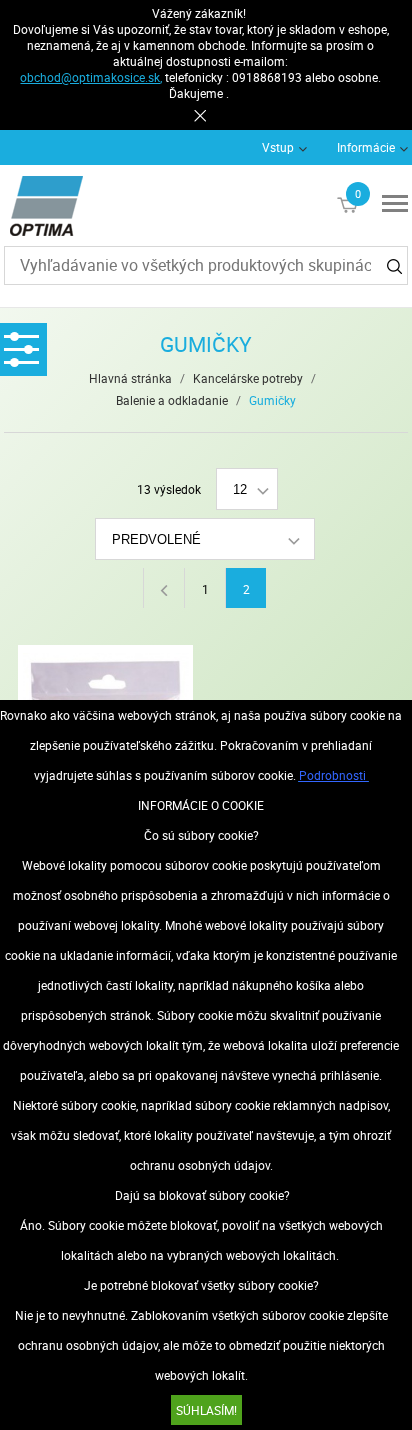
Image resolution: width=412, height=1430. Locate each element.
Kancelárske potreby (248, 378)
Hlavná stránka (130, 378)
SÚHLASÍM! (206, 1410)
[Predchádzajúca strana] (163, 588)
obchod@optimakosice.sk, (91, 77)
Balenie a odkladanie (172, 400)
